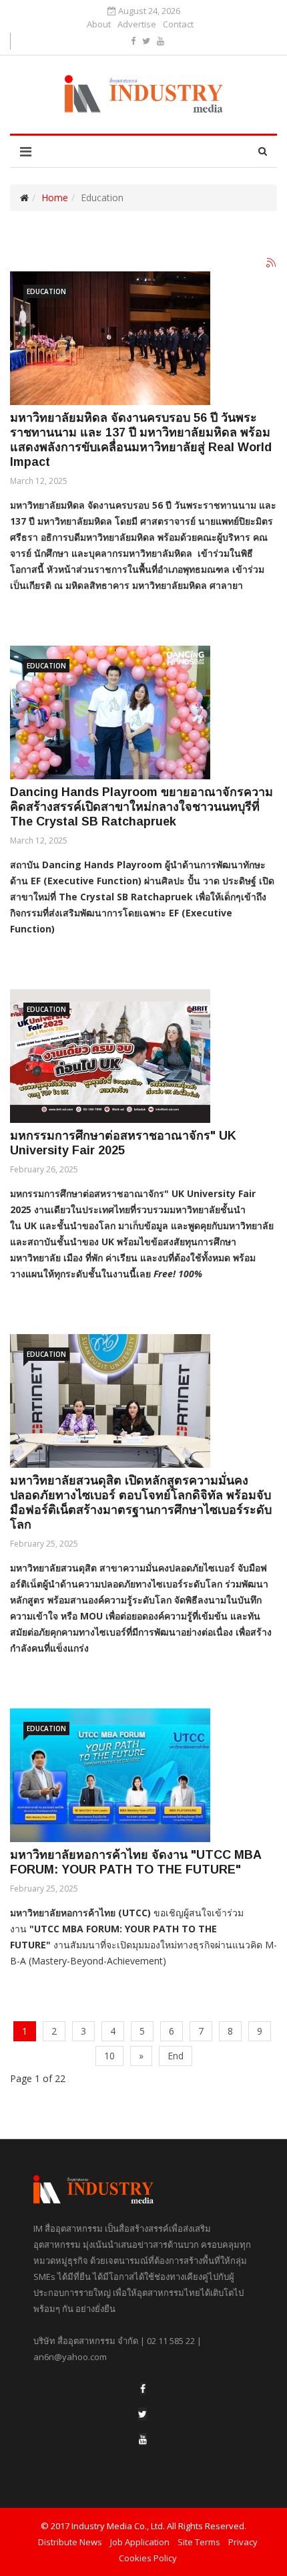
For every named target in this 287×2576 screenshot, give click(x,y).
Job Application (140, 2542)
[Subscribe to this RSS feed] (272, 263)
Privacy (243, 2542)
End (176, 2056)
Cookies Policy (148, 2558)
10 (109, 2056)
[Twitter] (142, 2414)
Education (46, 291)
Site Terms (199, 2542)
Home (55, 198)
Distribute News (70, 2542)
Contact (178, 24)
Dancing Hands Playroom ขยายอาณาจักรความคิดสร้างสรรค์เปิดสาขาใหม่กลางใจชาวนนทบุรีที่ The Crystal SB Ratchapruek (141, 807)
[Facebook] (143, 2389)
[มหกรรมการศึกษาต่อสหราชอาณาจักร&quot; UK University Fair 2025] (110, 1056)
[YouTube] (143, 2439)
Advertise (137, 24)
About (99, 24)
